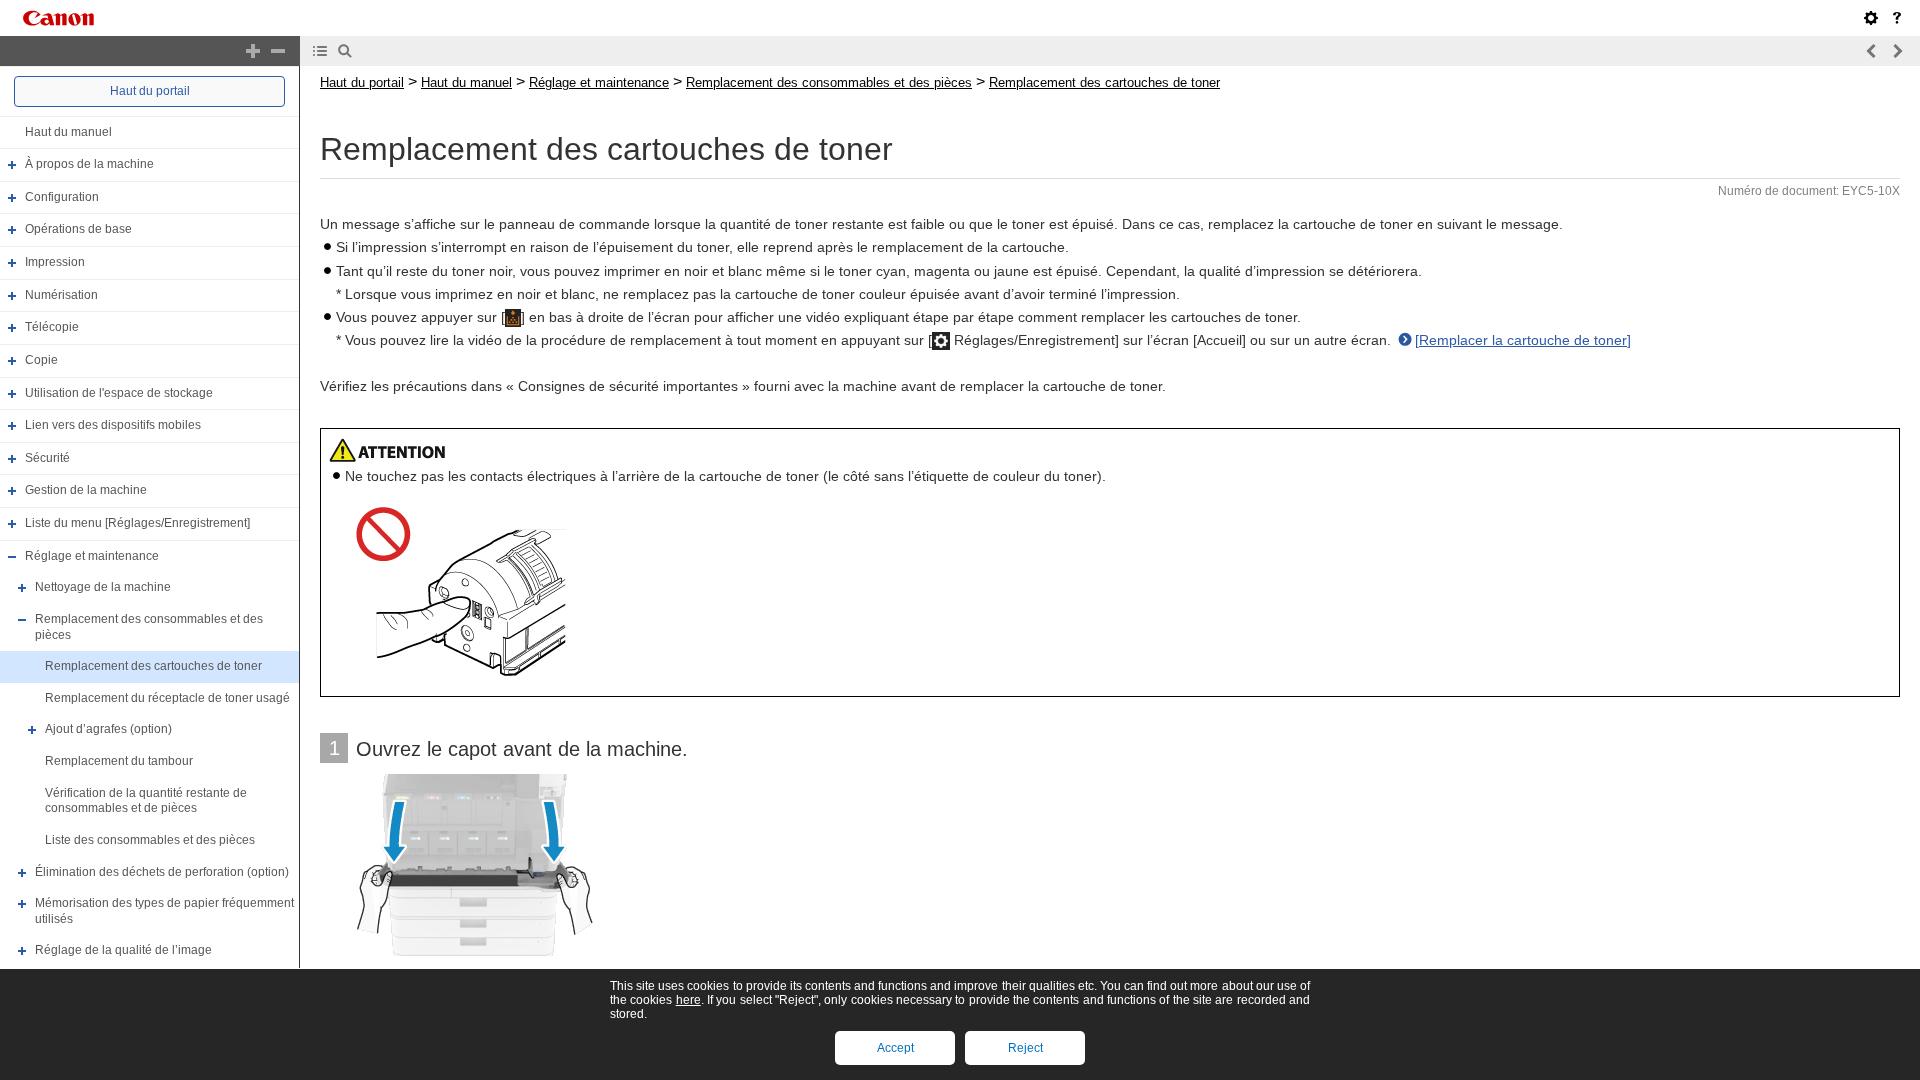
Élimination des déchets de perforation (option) (162, 872)
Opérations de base (78, 230)
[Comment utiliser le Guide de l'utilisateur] (1897, 18)
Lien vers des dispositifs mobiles (113, 425)
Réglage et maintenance (92, 556)
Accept (895, 1048)
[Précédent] (1872, 51)
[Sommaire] (320, 51)
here (688, 1000)
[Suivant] (1897, 51)
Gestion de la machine (86, 491)
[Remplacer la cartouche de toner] (1523, 340)
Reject (1025, 1048)
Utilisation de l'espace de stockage (119, 393)
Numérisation (61, 295)
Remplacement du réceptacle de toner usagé (167, 698)
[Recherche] (345, 51)
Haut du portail (150, 91)
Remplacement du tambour (119, 761)
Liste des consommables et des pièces (150, 840)
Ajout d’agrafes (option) (108, 730)
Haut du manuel (68, 132)
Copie (41, 360)
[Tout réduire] (278, 51)
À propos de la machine (89, 164)
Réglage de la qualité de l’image (123, 951)
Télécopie (52, 327)
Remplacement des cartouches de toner (153, 666)
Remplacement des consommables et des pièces (829, 82)
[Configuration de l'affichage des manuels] (1871, 18)
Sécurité (47, 458)
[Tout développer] (253, 51)
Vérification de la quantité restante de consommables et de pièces (146, 801)
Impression (55, 262)
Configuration (62, 197)
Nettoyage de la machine (103, 587)
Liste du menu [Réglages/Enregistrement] (137, 523)
